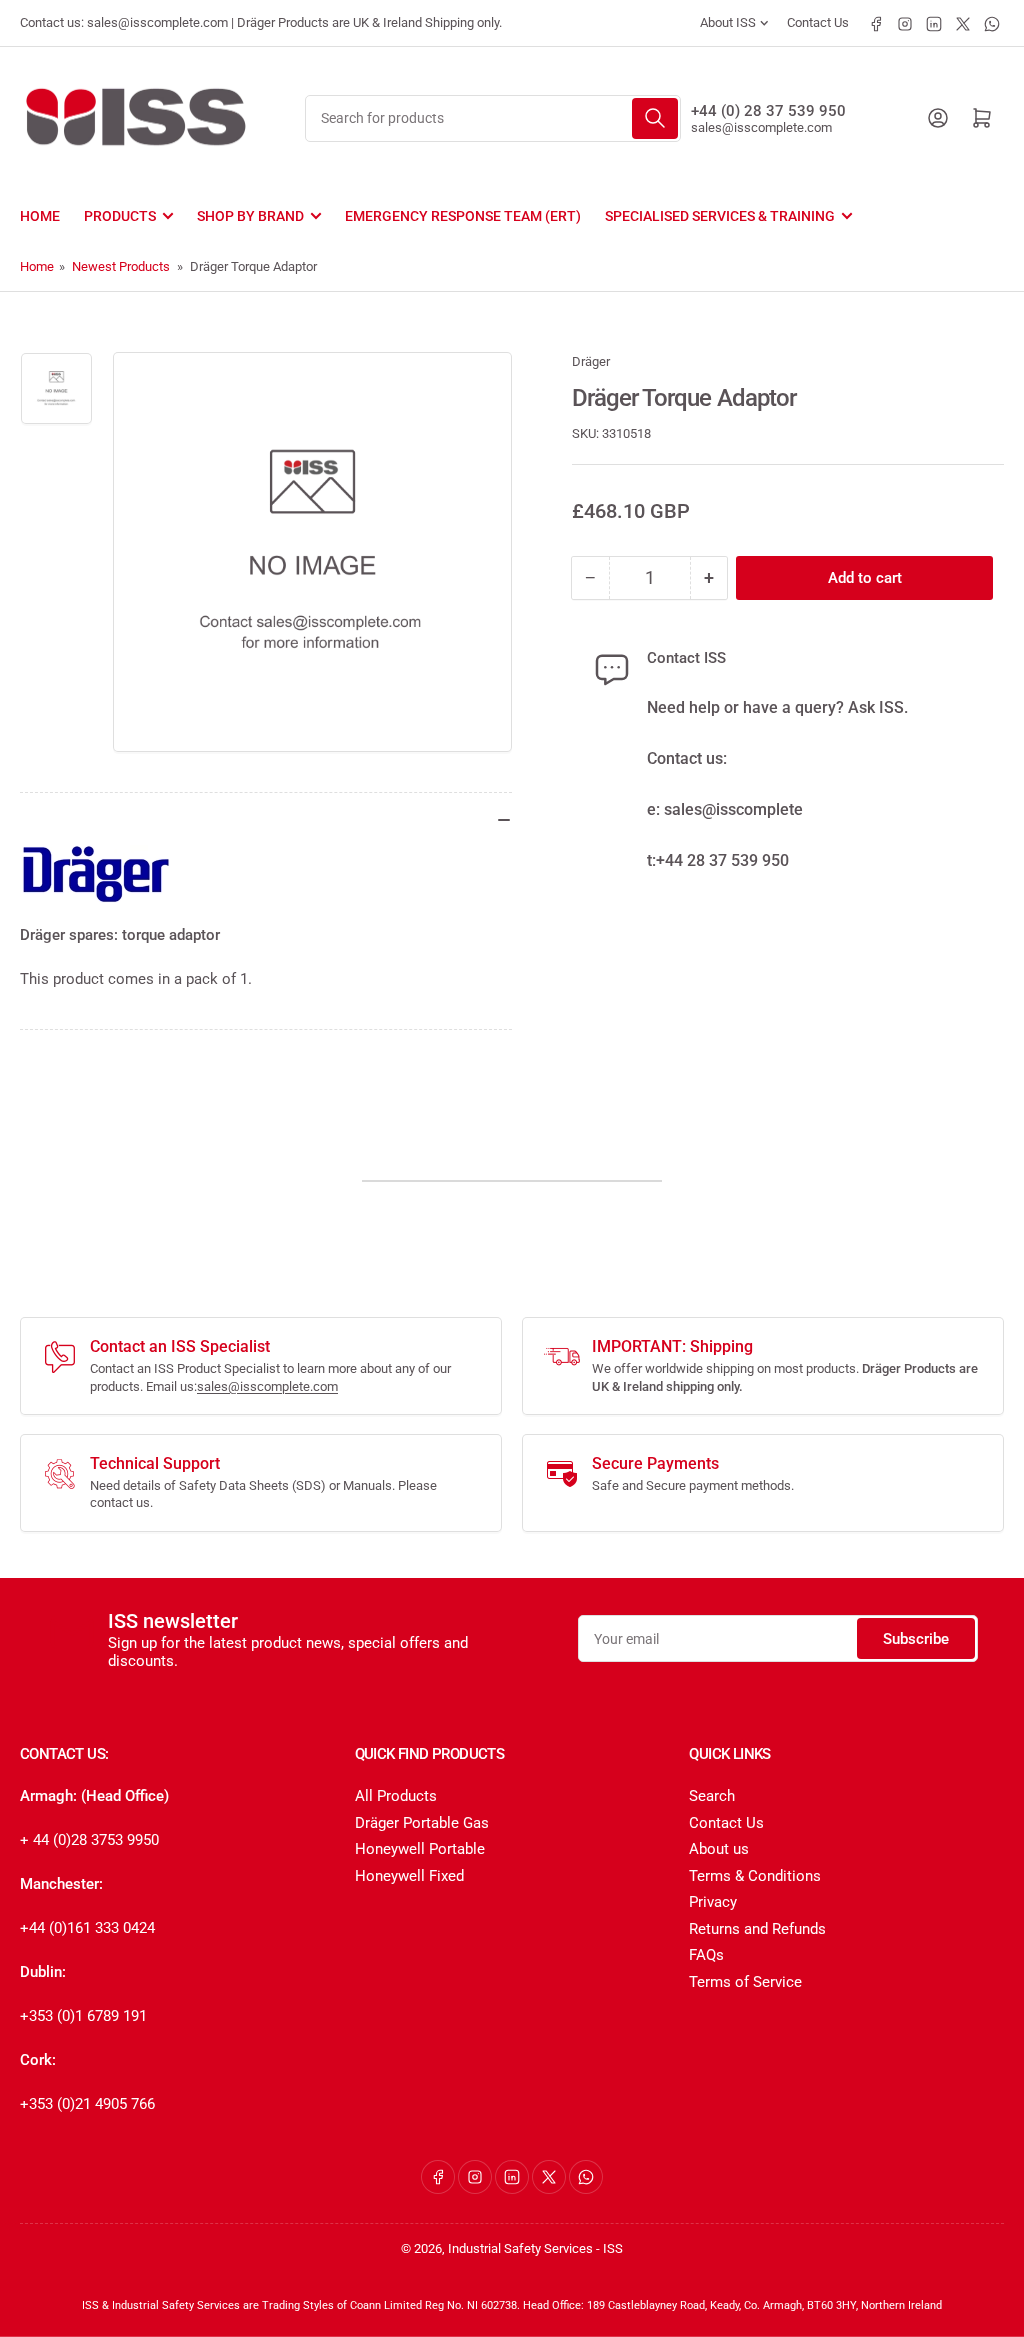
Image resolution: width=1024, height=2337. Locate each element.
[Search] (655, 118)
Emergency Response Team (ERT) (463, 216)
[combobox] (493, 118)
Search (712, 1796)
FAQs (706, 1955)
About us (719, 1849)
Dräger (591, 361)
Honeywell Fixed (409, 1876)
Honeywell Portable (420, 1849)
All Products (396, 1796)
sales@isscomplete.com (761, 127)
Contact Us (818, 22)
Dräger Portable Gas (422, 1823)
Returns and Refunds (757, 1929)
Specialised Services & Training (720, 216)
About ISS (728, 22)
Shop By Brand (250, 216)
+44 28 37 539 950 (722, 860)
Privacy (713, 1902)
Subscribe (916, 1639)
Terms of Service (745, 1982)
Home (40, 216)
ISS (613, 2248)
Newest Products (121, 266)
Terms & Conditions (755, 1876)
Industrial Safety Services (520, 2248)
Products (120, 216)
